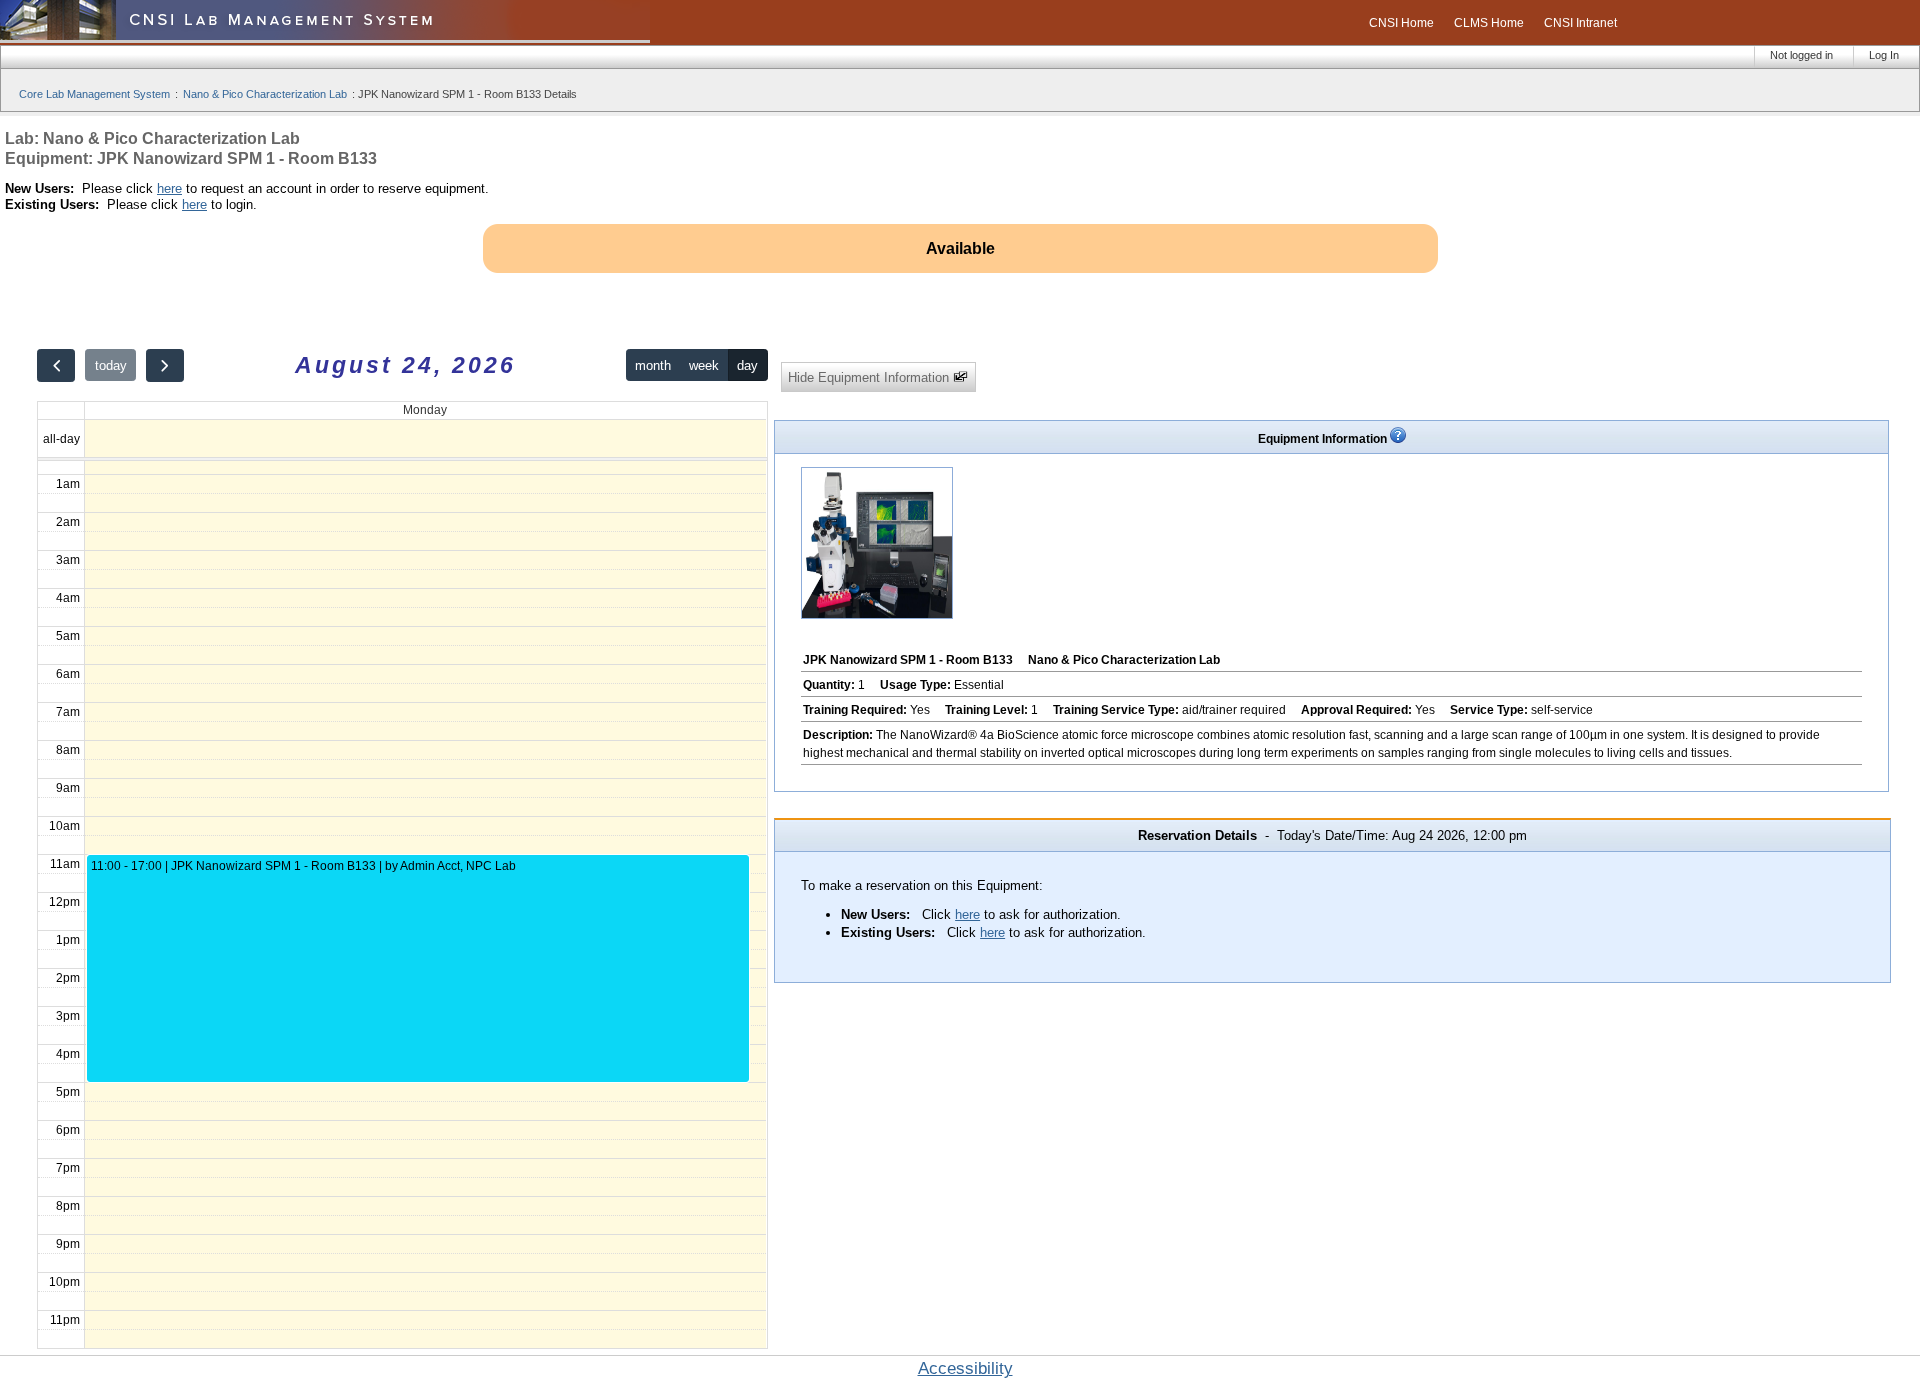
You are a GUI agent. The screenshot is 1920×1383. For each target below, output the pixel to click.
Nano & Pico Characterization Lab (265, 94)
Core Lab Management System (94, 94)
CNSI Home (1401, 23)
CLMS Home (1489, 23)
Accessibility (965, 1368)
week (704, 365)
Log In (1884, 55)
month (653, 365)
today (111, 365)
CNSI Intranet (1580, 23)
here (169, 188)
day (747, 365)
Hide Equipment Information (870, 377)
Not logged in (1801, 55)
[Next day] (165, 365)
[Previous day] (56, 365)
